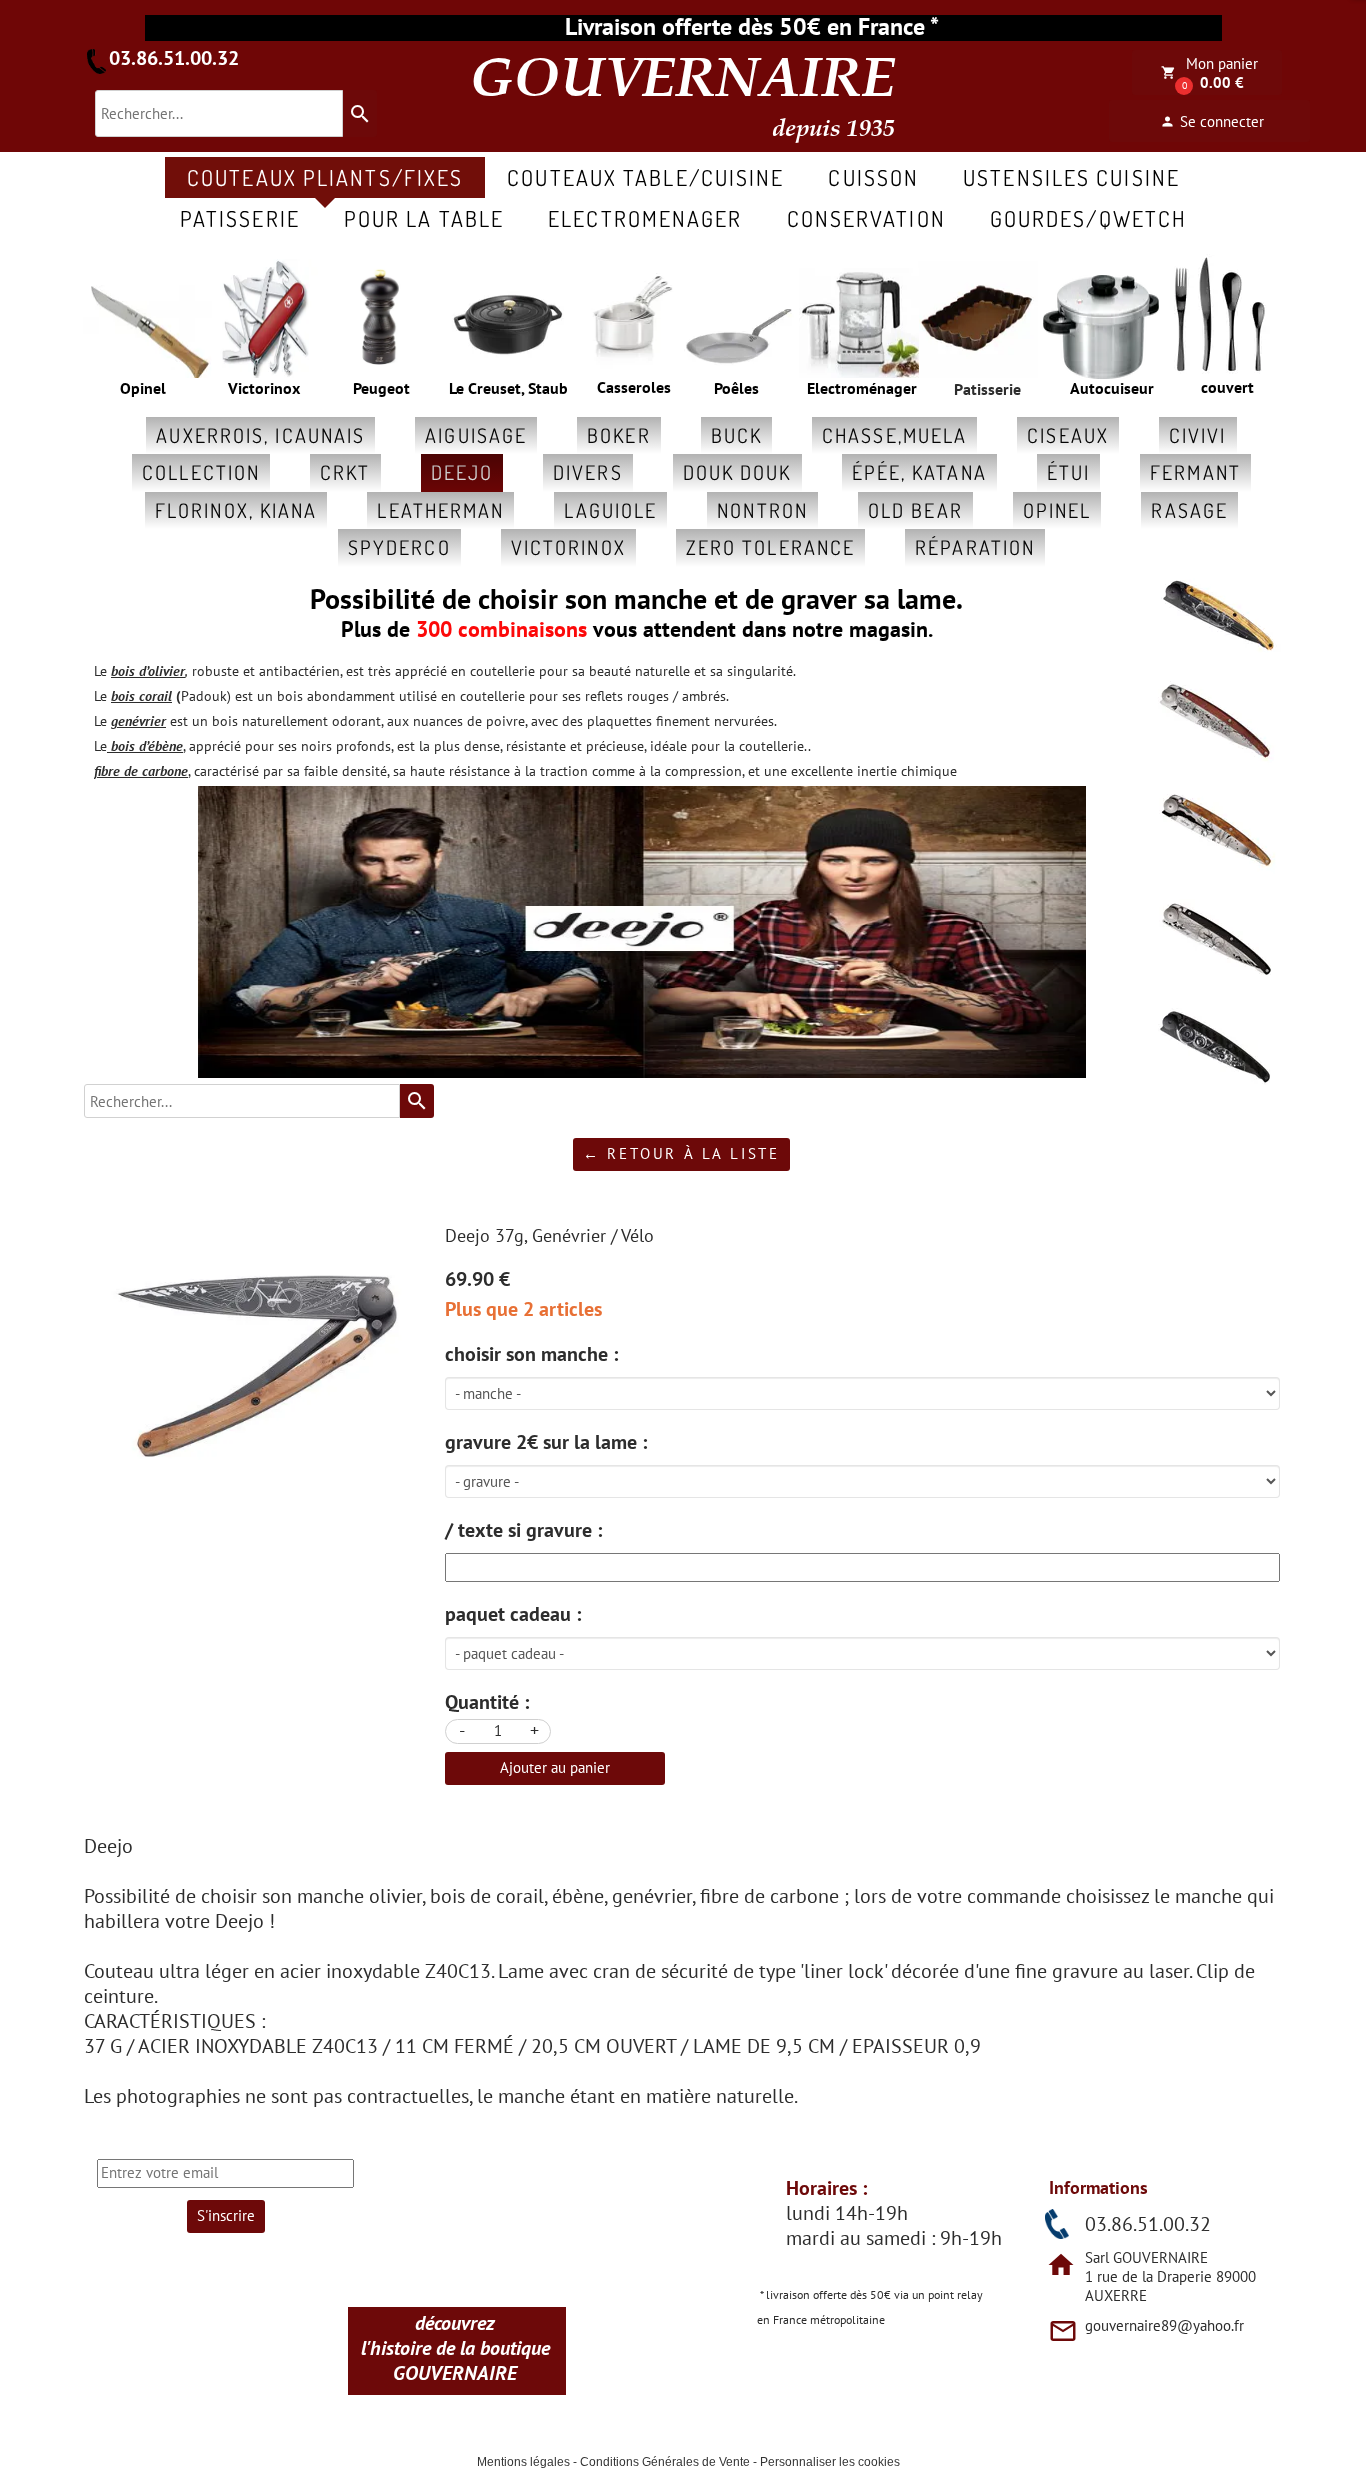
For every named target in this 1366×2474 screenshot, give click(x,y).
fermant (1195, 472)
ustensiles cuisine (1071, 177)
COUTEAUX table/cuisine (645, 177)
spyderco (399, 547)
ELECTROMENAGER (645, 218)
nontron (762, 510)
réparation (975, 547)
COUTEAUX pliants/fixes (325, 177)
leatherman (440, 510)
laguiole (610, 510)
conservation (866, 218)
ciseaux (1068, 435)
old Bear (915, 510)
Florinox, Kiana (236, 510)
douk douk (737, 472)
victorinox (568, 547)
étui (1068, 472)
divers (588, 472)
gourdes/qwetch (1088, 218)
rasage (1189, 510)
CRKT (345, 472)
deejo (462, 472)
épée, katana (919, 472)
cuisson (873, 177)
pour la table (424, 218)
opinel (1057, 510)
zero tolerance (770, 547)
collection (201, 472)
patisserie (240, 218)
